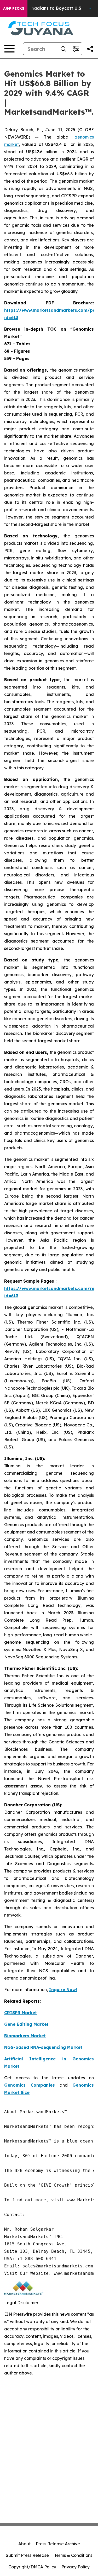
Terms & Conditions (73, 2555)
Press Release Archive (58, 2544)
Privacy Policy (76, 2567)
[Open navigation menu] (9, 49)
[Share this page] (90, 49)
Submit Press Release (27, 2555)
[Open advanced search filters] (76, 49)
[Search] (63, 49)
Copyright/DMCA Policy (32, 2567)
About (24, 2544)
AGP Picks (14, 8)
